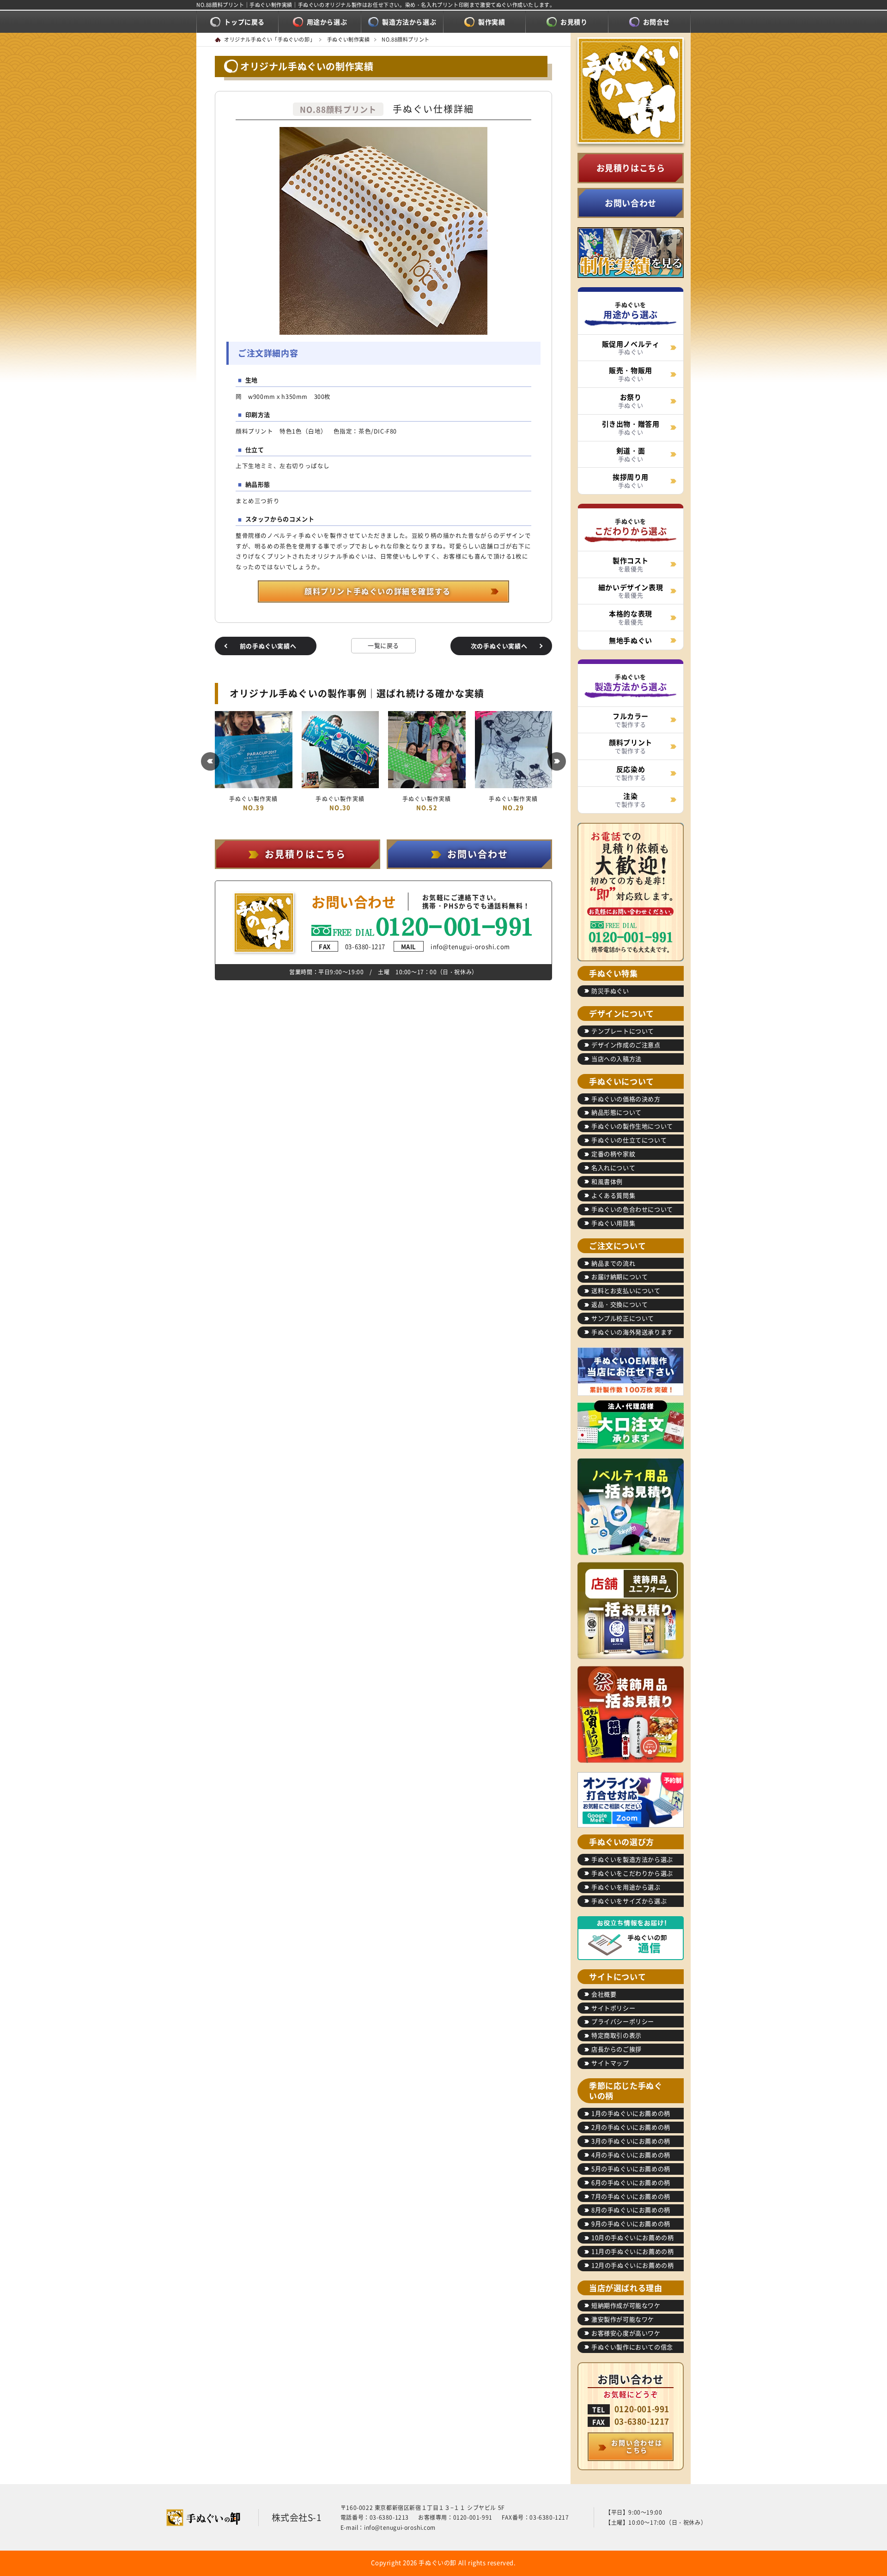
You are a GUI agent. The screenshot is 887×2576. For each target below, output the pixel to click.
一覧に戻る (383, 645)
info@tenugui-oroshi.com (456, 946)
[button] (210, 761)
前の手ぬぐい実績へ (268, 646)
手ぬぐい (631, 348)
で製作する (631, 720)
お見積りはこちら (631, 168)
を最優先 (631, 564)
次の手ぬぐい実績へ (499, 646)
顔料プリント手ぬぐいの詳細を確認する (378, 591)
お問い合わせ (631, 203)
